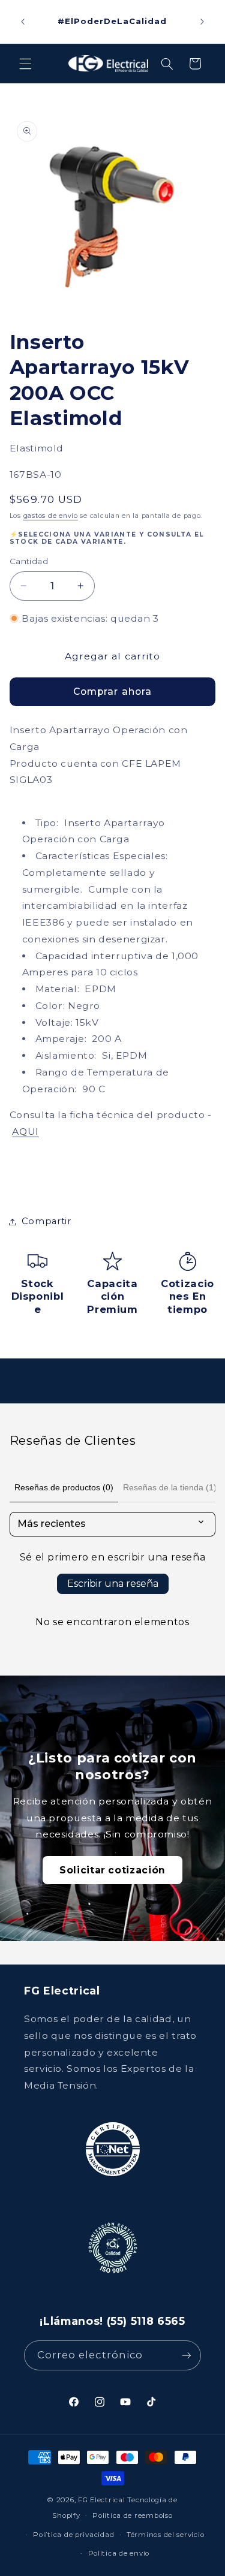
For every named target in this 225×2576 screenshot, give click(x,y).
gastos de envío (51, 516)
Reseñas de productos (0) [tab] (64, 1487)
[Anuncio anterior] (23, 22)
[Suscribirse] (187, 2355)
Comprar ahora (112, 692)
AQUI (25, 1132)
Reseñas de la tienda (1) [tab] (170, 1487)
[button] (25, 64)
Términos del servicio (165, 2535)
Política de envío (119, 2553)
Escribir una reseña (113, 1584)
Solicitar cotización (112, 1870)
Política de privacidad (73, 2535)
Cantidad (29, 561)
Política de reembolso (132, 2515)
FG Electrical (102, 2500)
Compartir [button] (46, 1221)
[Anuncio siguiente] (202, 22)
